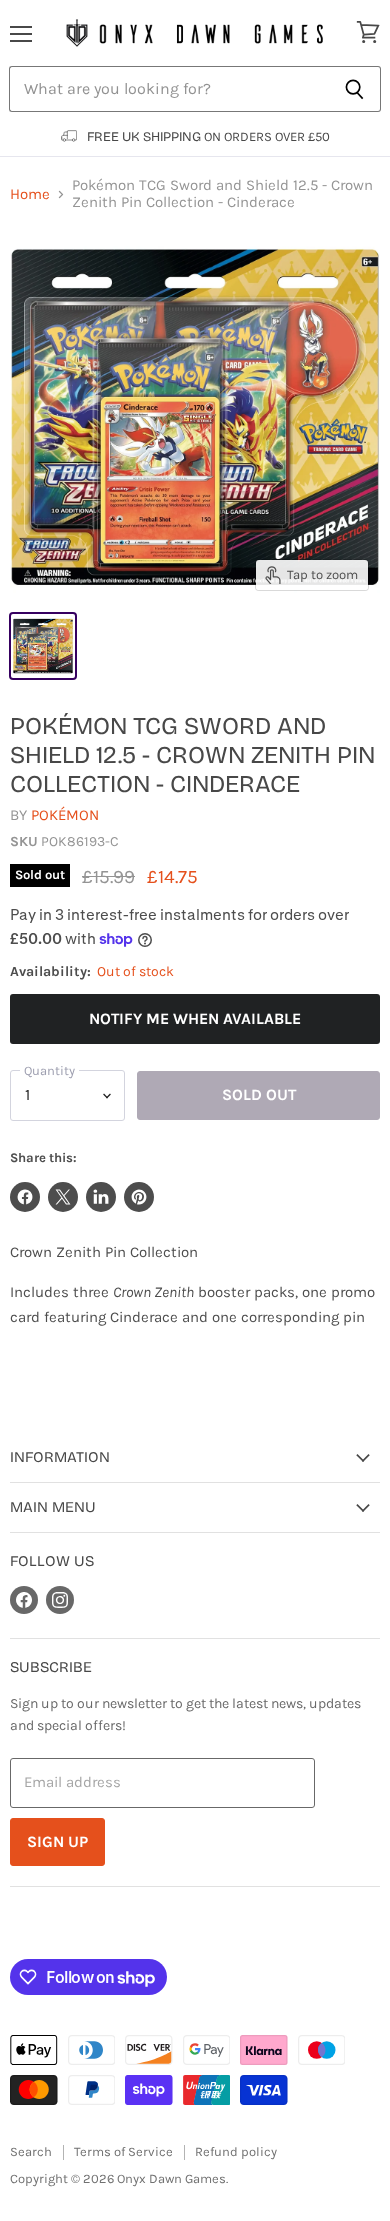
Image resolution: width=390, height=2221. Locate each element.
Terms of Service (123, 2151)
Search (31, 2151)
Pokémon (65, 815)
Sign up (57, 1841)
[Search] (354, 89)
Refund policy (236, 2151)
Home (30, 194)
